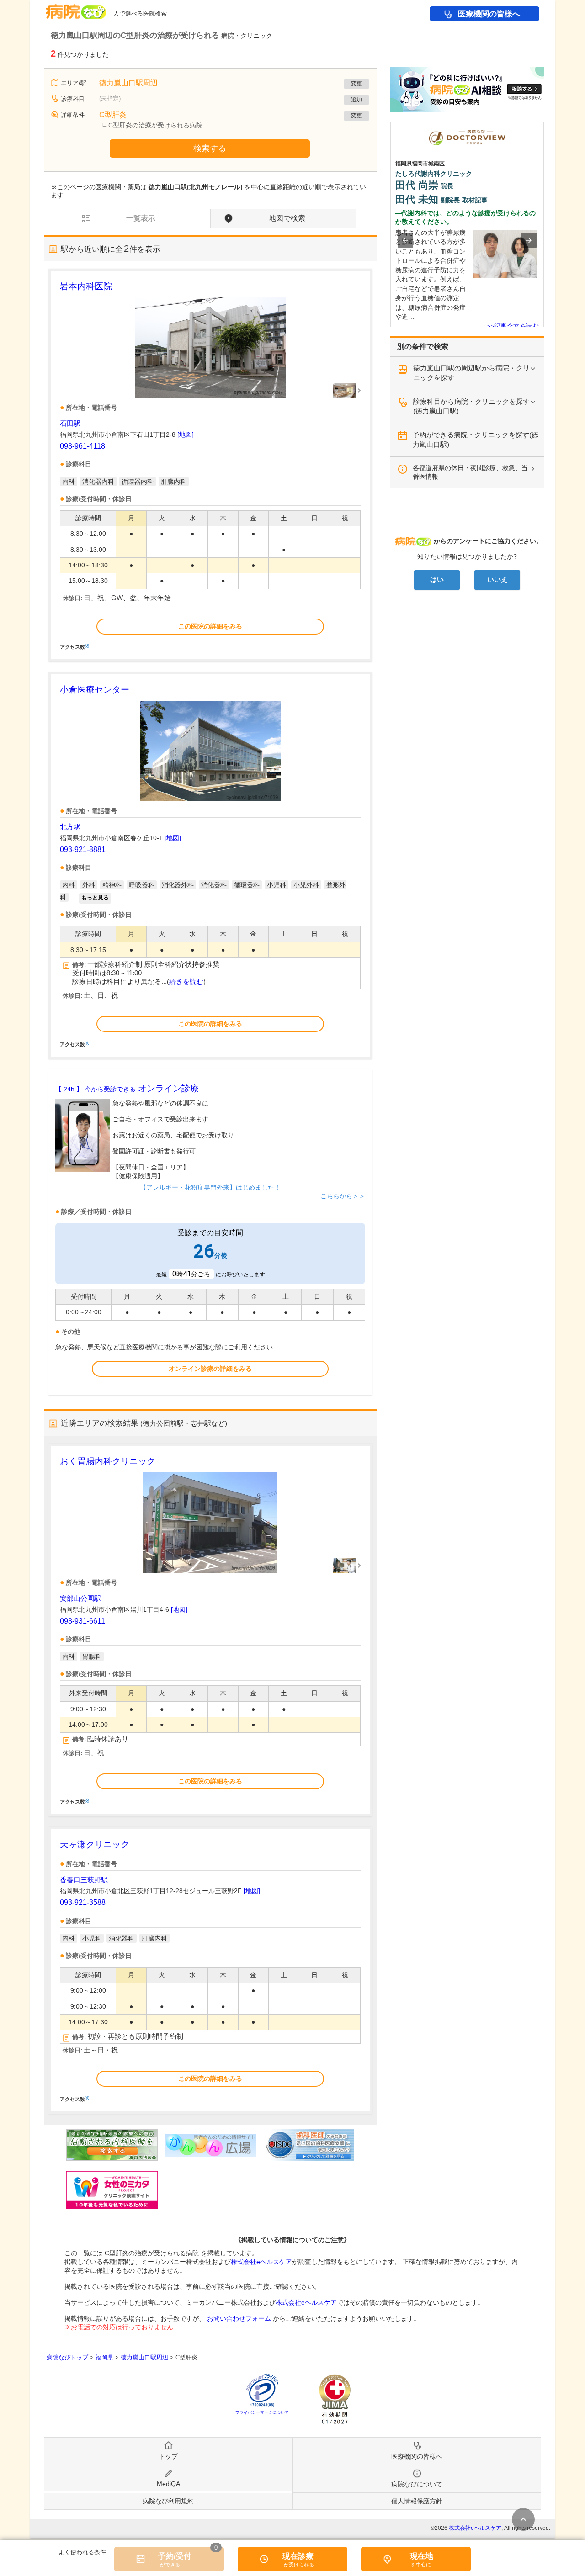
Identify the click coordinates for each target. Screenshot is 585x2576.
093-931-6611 (82, 1621)
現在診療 (298, 2556)
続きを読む (186, 982)
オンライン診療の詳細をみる (210, 1369)
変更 (356, 84)
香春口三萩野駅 (84, 1880)
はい (437, 580)
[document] (210, 465)
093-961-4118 (82, 446)
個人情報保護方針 (417, 2501)
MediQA (168, 2484)
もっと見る (95, 898)
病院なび (76, 8)
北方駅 (70, 827)
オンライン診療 (127, 1088)
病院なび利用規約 (168, 2501)
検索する (210, 148)
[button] (405, 240)
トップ (168, 2456)
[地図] (186, 434)
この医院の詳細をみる (210, 626)
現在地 (422, 2556)
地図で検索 (287, 218)
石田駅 (70, 423)
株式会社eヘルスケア (261, 2262)
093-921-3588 (83, 1902)
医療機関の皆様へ (489, 14)
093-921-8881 (83, 849)
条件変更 (523, 2519)
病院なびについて (417, 2484)
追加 (356, 100)
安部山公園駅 (80, 1598)
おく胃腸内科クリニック (108, 1461)
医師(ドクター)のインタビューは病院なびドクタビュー (544, 126)
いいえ (497, 580)
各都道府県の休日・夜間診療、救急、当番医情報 (470, 472)
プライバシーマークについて (262, 2412)
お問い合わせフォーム (239, 2318)
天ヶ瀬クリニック (95, 1844)
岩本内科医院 (86, 286)
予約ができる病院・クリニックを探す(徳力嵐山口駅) (476, 439)
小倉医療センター (95, 690)
